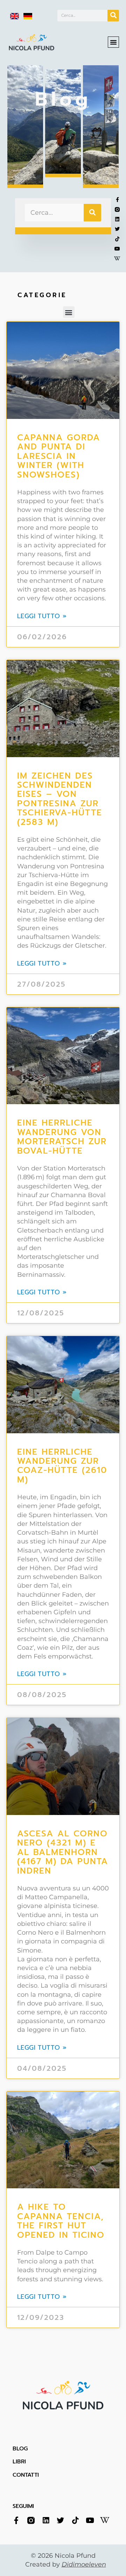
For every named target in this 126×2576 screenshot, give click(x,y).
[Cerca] (113, 16)
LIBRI (19, 2462)
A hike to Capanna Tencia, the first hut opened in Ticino (63, 2221)
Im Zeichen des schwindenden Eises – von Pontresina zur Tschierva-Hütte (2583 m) (60, 799)
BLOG (20, 2449)
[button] (113, 42)
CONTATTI (26, 2475)
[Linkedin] (46, 2520)
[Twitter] (60, 2520)
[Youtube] (117, 249)
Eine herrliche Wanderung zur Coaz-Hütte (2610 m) (62, 1466)
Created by (66, 2564)
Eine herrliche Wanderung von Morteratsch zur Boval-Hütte (62, 1137)
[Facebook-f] (16, 2520)
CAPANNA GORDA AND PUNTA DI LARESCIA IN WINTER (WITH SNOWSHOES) (59, 456)
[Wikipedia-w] (117, 259)
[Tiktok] (117, 239)
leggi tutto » (42, 616)
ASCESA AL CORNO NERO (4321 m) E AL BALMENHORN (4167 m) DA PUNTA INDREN (63, 1852)
